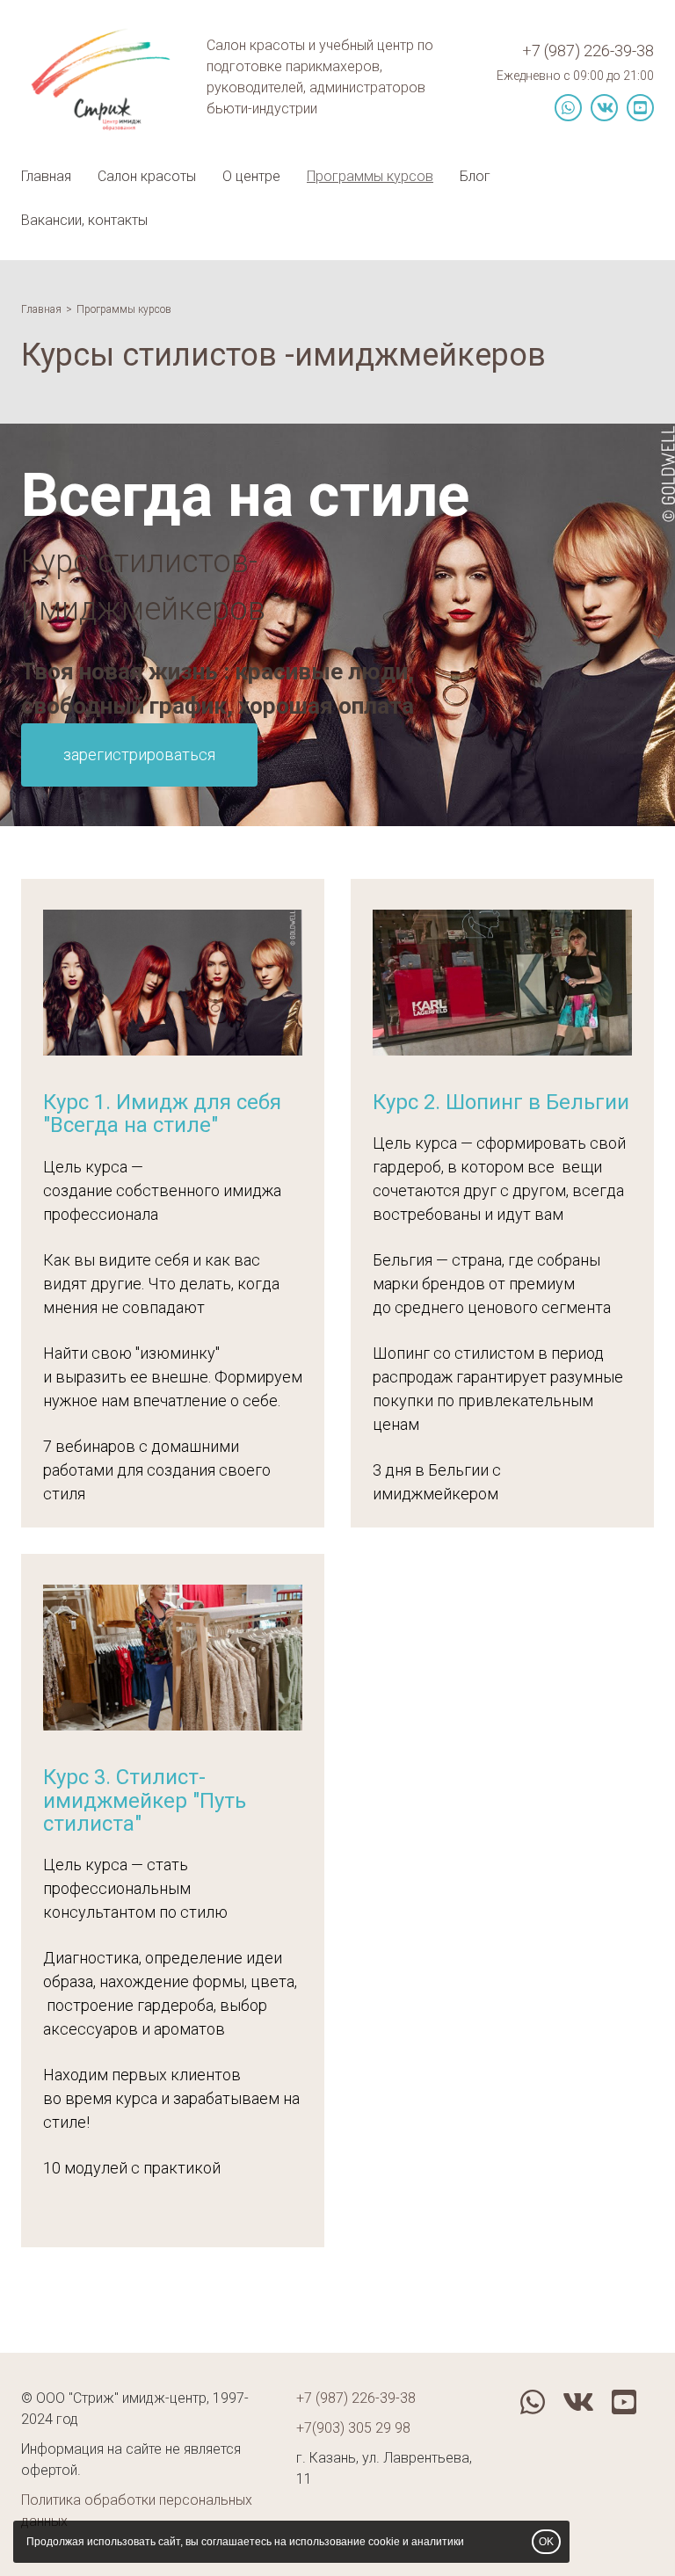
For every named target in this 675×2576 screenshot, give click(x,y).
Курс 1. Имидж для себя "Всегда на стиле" (162, 1114)
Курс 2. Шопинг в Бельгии (501, 1102)
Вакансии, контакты (84, 220)
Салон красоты (147, 176)
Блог (475, 176)
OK (546, 2542)
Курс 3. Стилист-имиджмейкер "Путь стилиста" (145, 1800)
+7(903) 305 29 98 (353, 2428)
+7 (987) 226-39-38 (588, 51)
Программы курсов (370, 176)
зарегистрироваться (139, 755)
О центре (251, 176)
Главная (46, 176)
